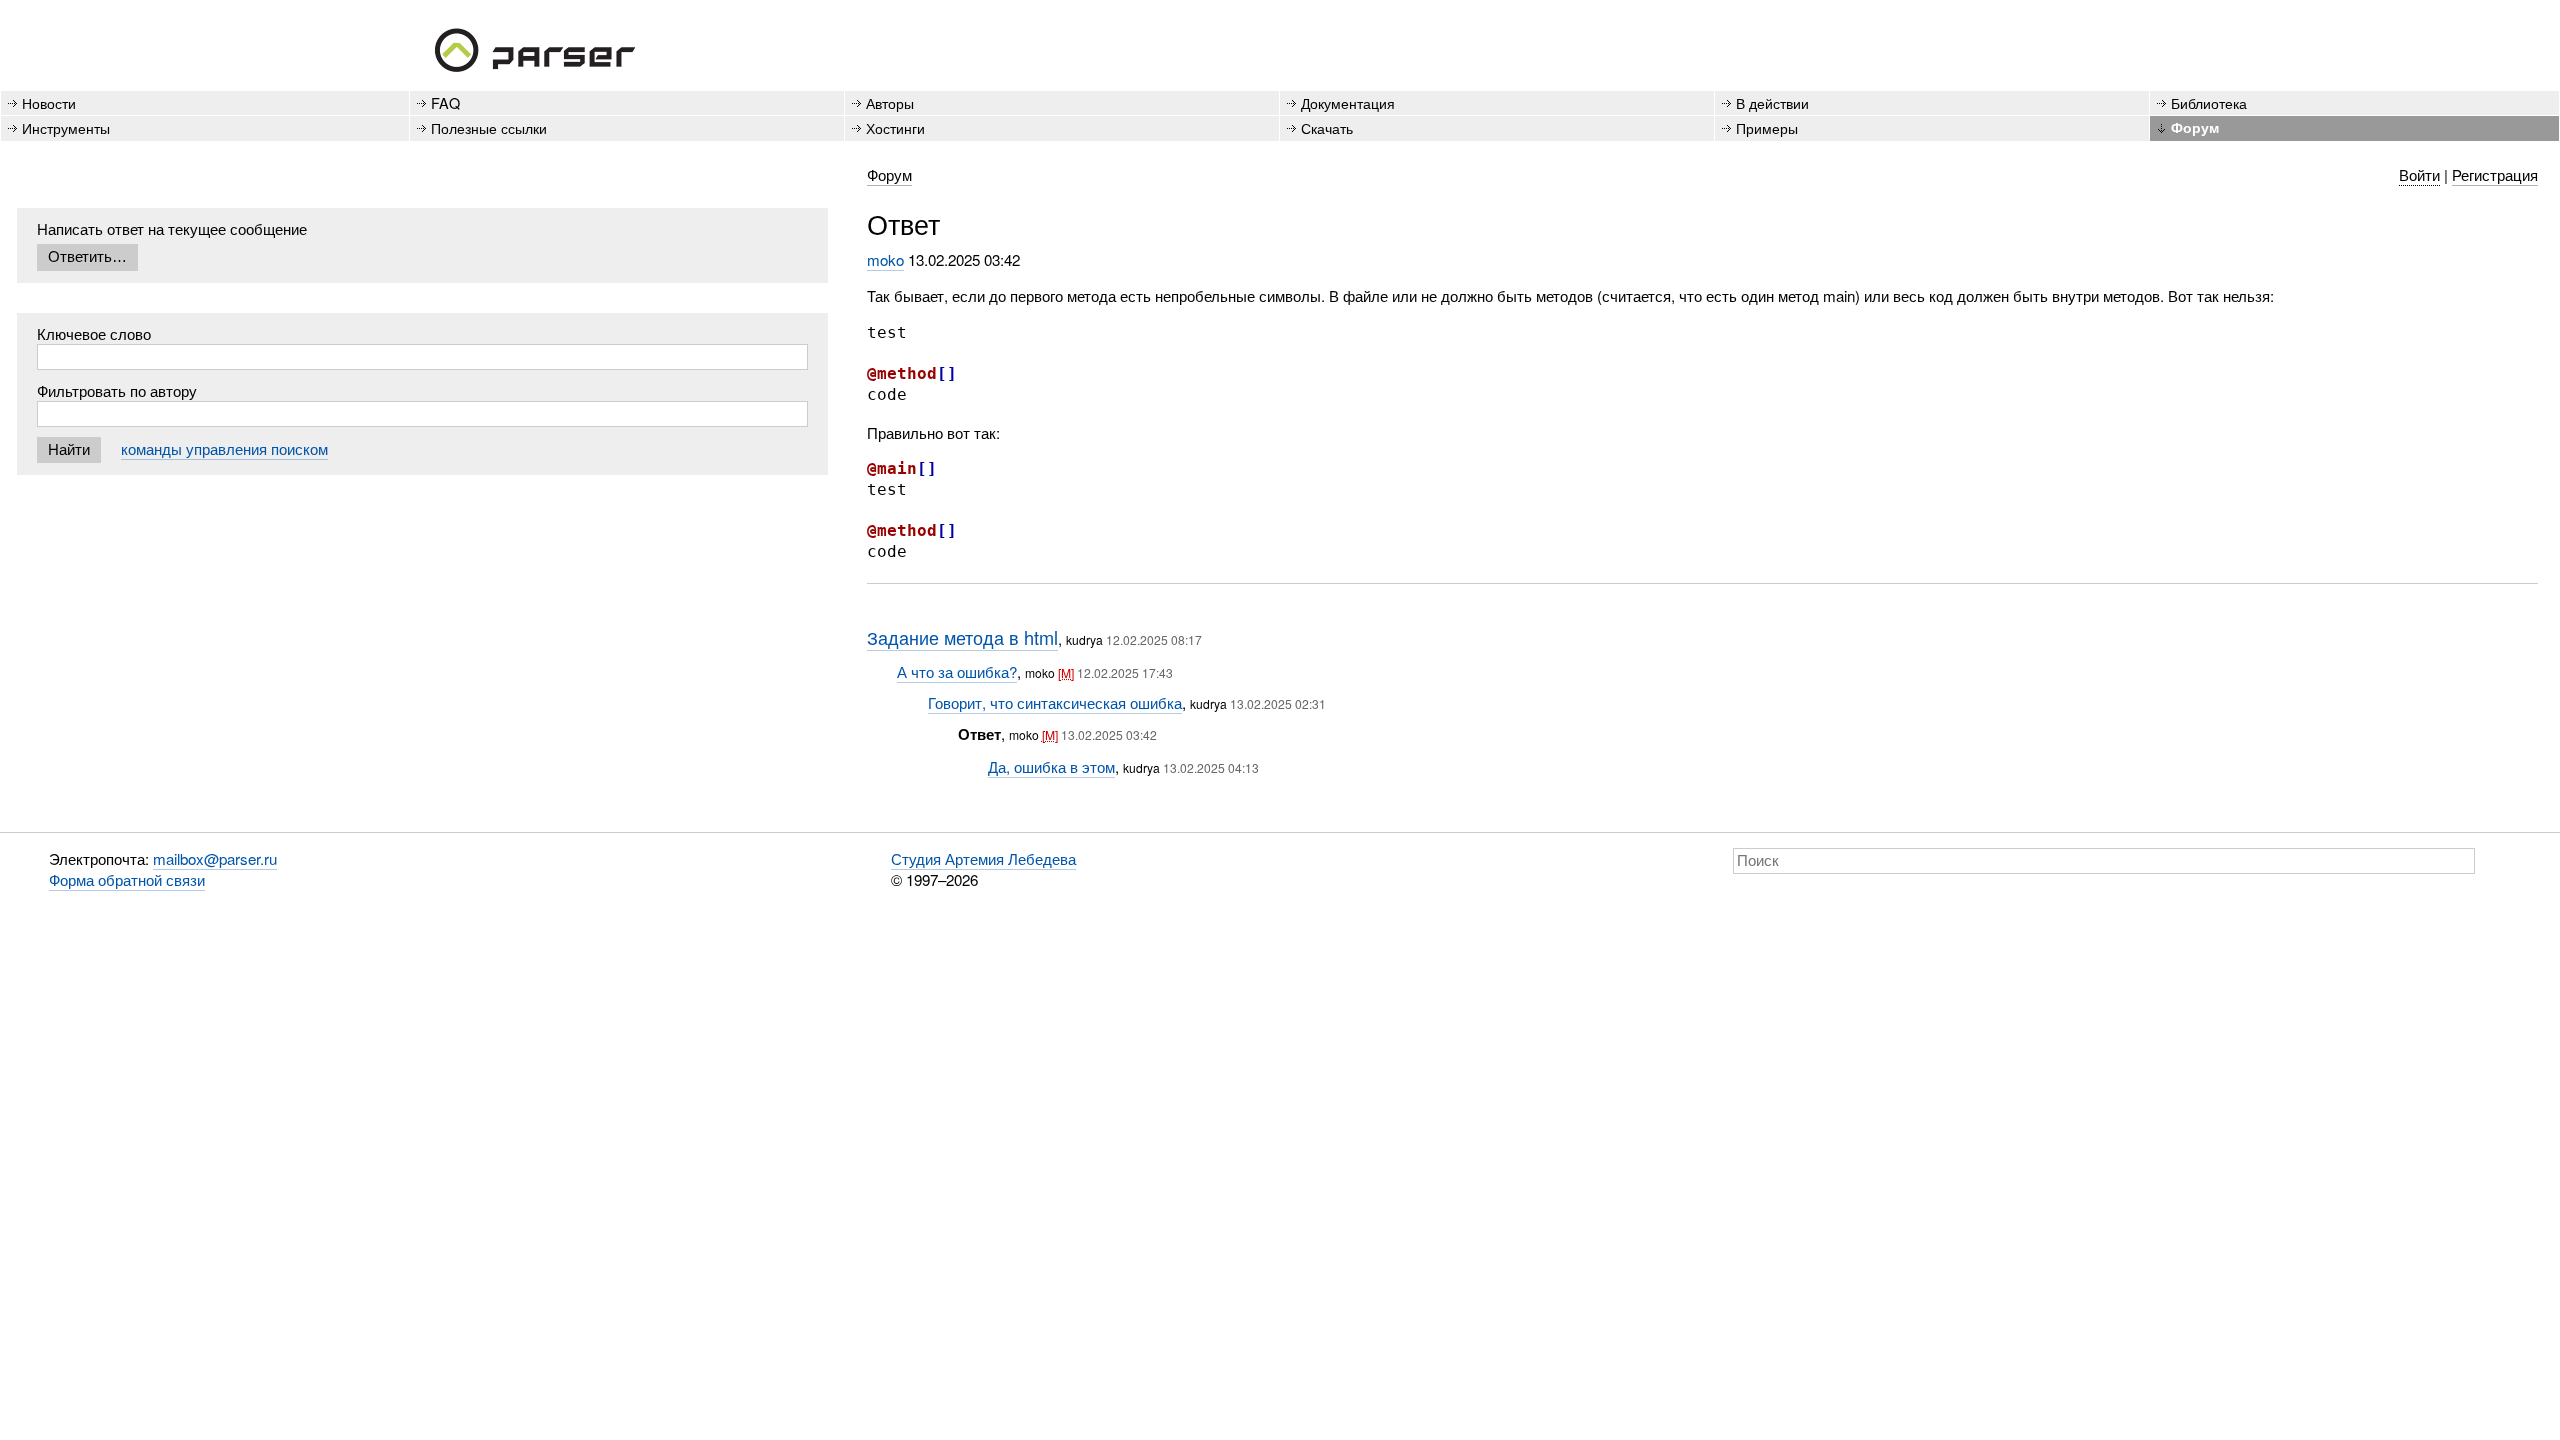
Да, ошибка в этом (1051, 766)
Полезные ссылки (489, 127)
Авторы (890, 102)
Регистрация (2495, 174)
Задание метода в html (962, 637)
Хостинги (895, 127)
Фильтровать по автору (117, 390)
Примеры (1767, 127)
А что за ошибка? (957, 671)
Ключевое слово (94, 333)
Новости (49, 102)
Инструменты (66, 127)
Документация (1348, 102)
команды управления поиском (224, 448)
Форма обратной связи (127, 879)
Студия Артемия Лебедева (983, 858)
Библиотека (2209, 102)
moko (885, 259)
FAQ (445, 102)
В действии (1772, 102)
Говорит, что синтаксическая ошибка (1055, 702)
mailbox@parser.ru (215, 858)
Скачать (1327, 127)
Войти (2419, 174)
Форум (2195, 127)
